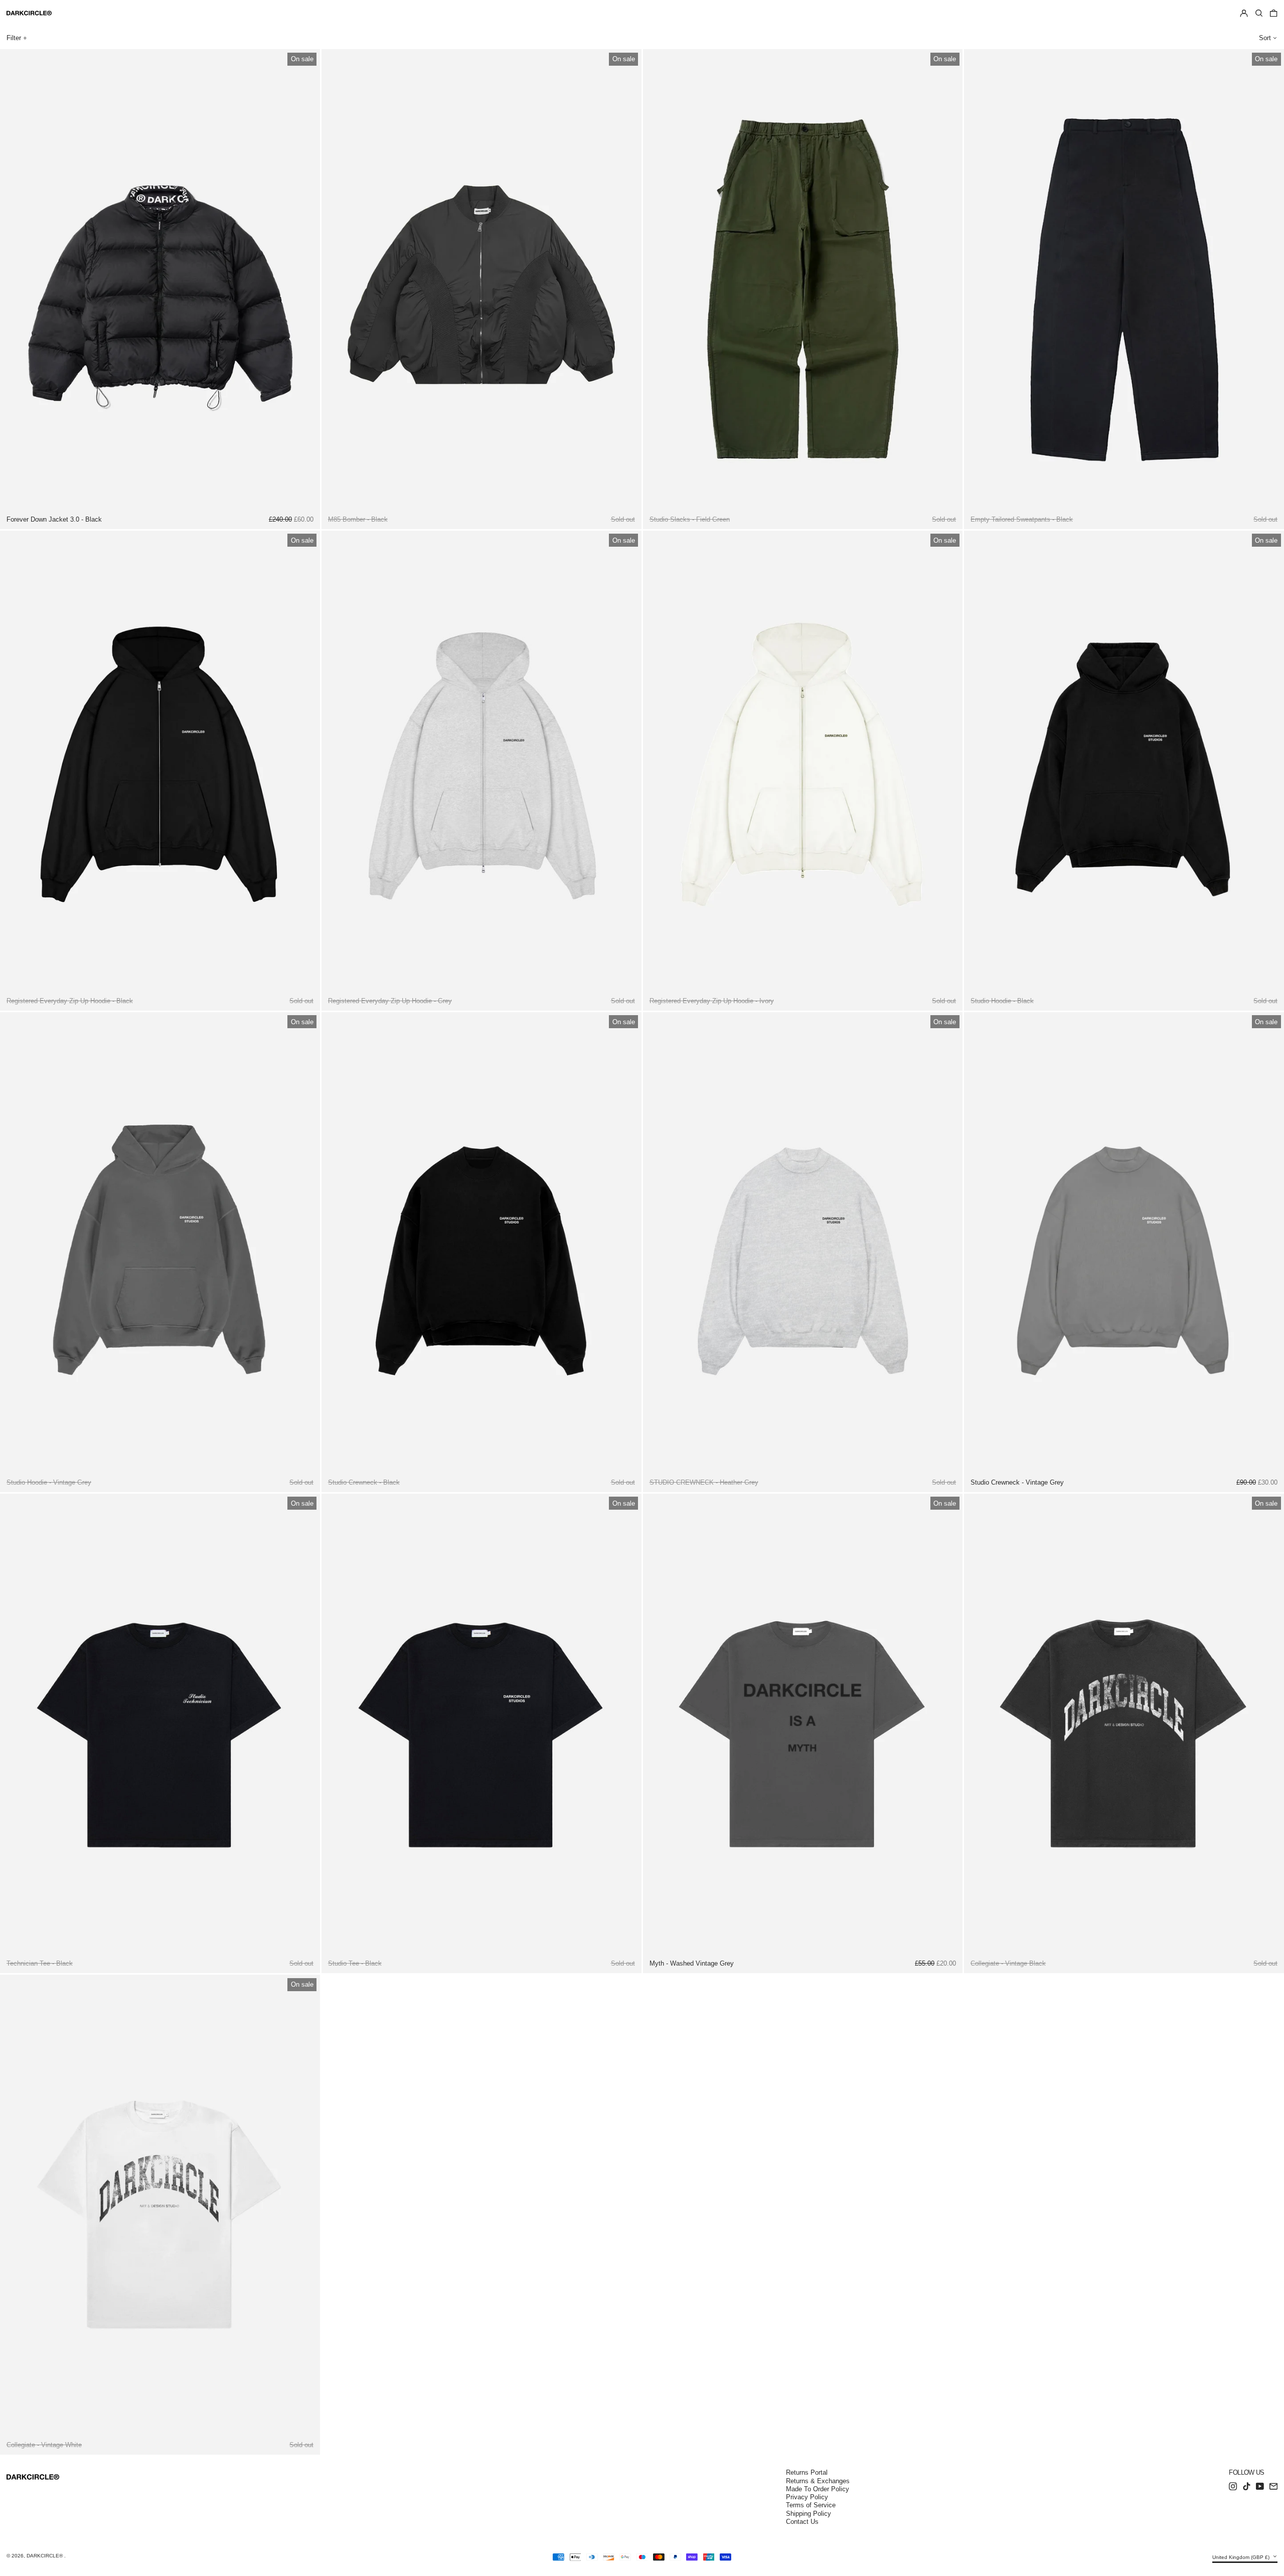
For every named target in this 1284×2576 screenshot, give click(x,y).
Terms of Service (811, 2505)
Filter (14, 38)
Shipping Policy (809, 2514)
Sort (1265, 38)
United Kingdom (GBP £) (1242, 2557)
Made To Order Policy (818, 2489)
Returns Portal (807, 2472)
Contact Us (802, 2522)
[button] (1259, 14)
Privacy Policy (807, 2497)
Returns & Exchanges (818, 2481)
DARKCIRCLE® (45, 2556)
